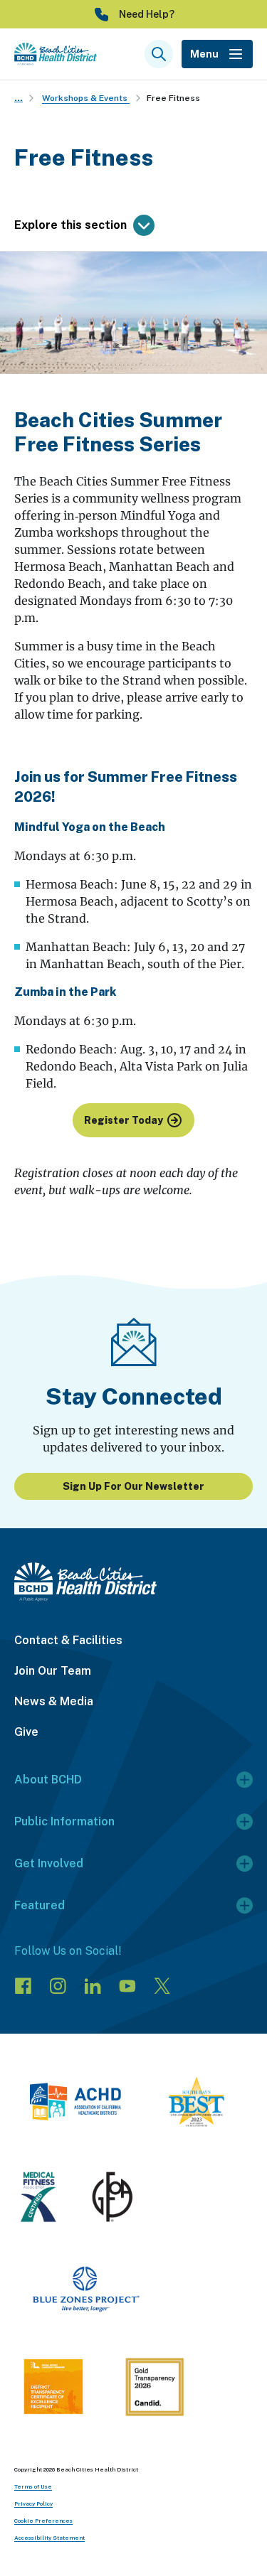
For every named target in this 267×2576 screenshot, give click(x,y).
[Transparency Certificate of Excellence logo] (53, 2389)
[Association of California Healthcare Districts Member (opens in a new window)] (75, 2104)
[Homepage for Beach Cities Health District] (56, 54)
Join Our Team (53, 1671)
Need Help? (147, 14)
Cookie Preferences (43, 2521)
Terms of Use (33, 2486)
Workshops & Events (86, 98)
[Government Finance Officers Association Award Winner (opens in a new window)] (112, 2199)
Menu (204, 54)
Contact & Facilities (68, 1640)
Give (26, 1732)
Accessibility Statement (49, 2538)
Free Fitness (173, 98)
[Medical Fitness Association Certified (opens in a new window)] (38, 2199)
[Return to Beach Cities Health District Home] (133, 1582)
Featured (40, 1905)
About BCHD (48, 1780)
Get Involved (49, 1863)
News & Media (54, 1701)
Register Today (124, 1120)
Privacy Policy (33, 2503)
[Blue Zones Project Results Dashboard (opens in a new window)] (86, 2292)
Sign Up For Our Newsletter (133, 1486)
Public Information (64, 1821)
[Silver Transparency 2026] (155, 2389)
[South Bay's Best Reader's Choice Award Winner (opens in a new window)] (197, 2104)
